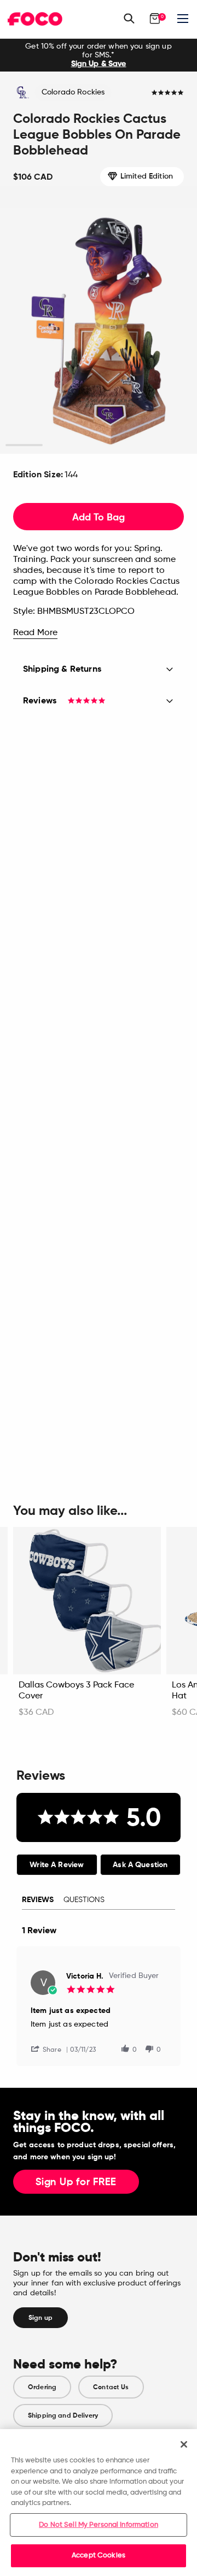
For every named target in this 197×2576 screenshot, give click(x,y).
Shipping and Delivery (63, 2415)
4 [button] (136, 445)
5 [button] (173, 445)
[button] (50, 2049)
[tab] (57, 1865)
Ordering (42, 2387)
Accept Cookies (99, 2556)
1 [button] (24, 445)
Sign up (40, 2318)
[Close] (184, 2444)
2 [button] (62, 445)
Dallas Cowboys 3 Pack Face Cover (76, 1691)
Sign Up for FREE (76, 2182)
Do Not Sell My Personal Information (99, 2525)
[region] (99, 2503)
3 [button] (99, 445)
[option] (99, 55)
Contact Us (111, 2387)
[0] (155, 19)
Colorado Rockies (73, 92)
